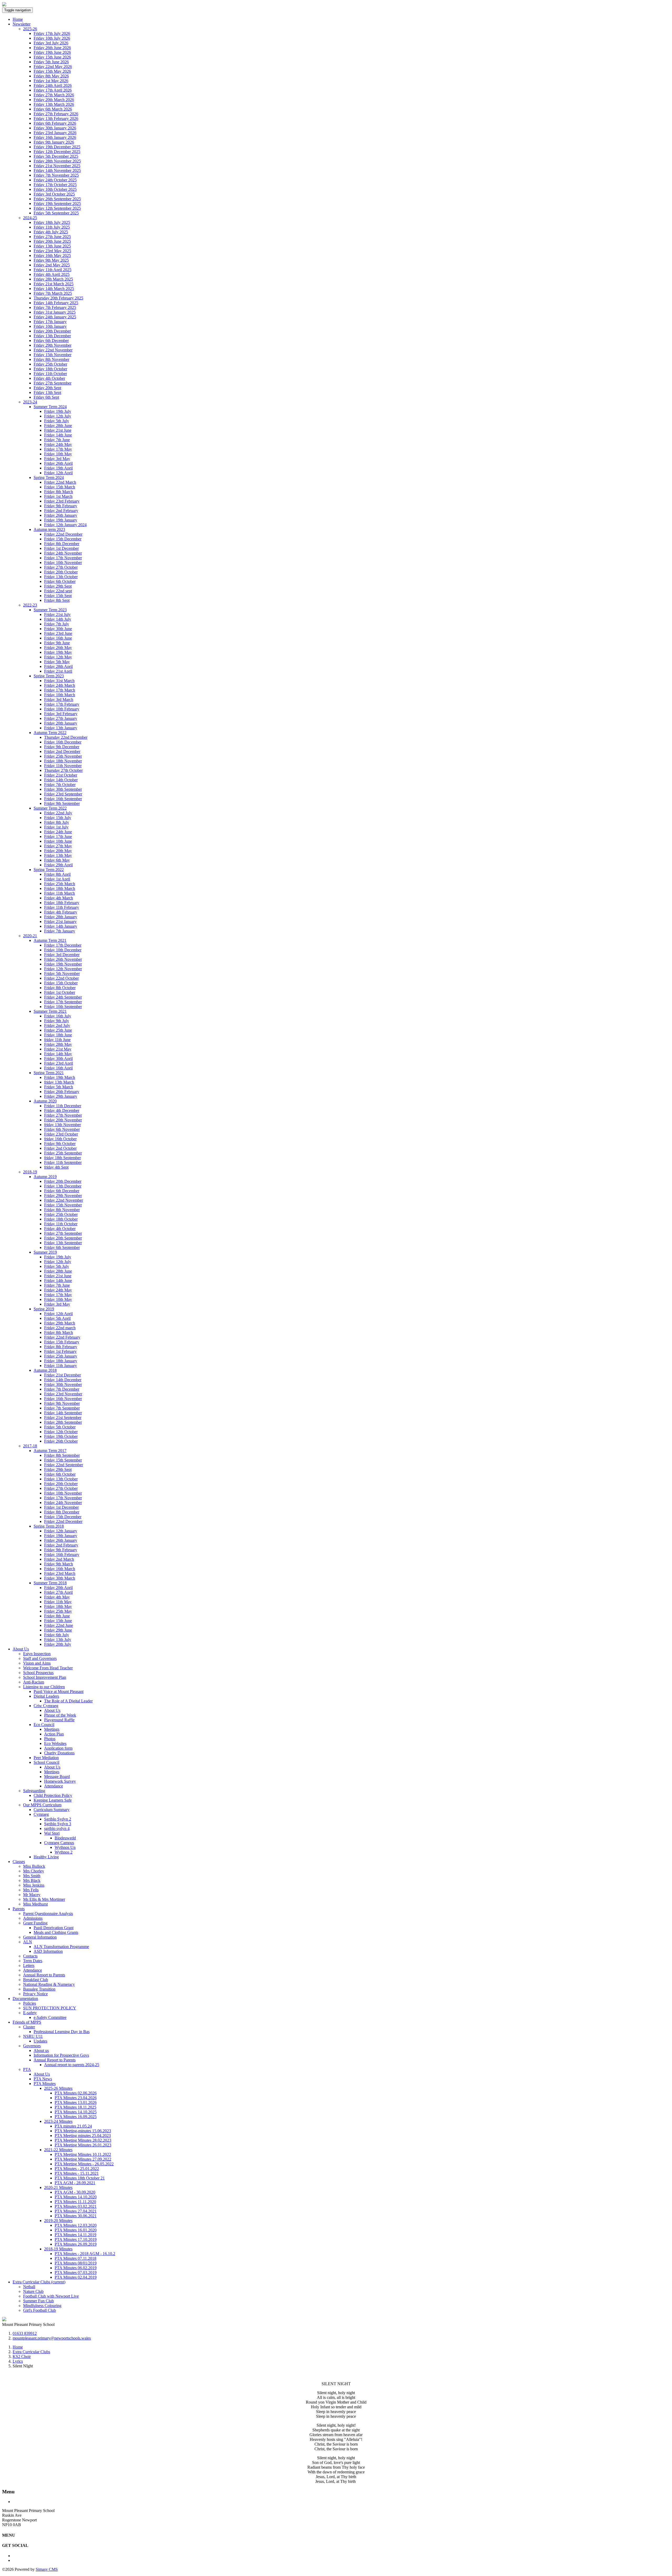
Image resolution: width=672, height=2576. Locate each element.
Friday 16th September (63, 799)
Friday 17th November (63, 558)
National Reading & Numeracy (49, 1984)
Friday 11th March (59, 893)
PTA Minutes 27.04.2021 (76, 2211)
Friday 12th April (58, 473)
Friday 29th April (58, 865)
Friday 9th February (61, 506)
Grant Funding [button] (35, 1923)
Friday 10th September (63, 1007)
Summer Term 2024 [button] (50, 407)
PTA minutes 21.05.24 (73, 2126)
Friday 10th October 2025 (55, 189)
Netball (29, 2287)
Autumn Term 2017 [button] (50, 1451)
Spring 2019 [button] (44, 1309)
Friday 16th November (63, 1399)
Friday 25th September (63, 1153)
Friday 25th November (63, 756)
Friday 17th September (63, 1002)
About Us (52, 1710)
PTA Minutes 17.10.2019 (76, 2239)
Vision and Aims (37, 1663)
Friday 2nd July (57, 1025)
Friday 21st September (63, 1418)
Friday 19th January (61, 520)
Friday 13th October (61, 577)
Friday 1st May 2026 (51, 81)
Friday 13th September (63, 1243)
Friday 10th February (62, 709)
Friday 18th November (63, 761)
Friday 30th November (63, 1384)
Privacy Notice (35, 1994)
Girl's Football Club (40, 2310)
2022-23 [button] (30, 605)
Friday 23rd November (63, 1394)
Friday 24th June (58, 832)
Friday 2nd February (61, 511)
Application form (58, 1748)
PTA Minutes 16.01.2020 (76, 2230)
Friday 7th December (62, 1389)
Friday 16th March (60, 1569)
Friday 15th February (62, 1342)
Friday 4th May (57, 1597)
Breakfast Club (36, 1980)
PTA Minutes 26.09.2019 (76, 2244)
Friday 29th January (61, 1096)
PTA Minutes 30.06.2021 (76, 2216)
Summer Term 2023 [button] (50, 610)
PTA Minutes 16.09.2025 (76, 2117)
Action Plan (54, 1734)
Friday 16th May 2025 (52, 255)
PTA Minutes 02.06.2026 (76, 2093)
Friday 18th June (58, 1035)
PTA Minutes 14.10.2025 (76, 2112)
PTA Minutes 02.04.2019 (76, 2277)
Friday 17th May (58, 449)
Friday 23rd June (58, 633)
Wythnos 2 (64, 1852)
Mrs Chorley (34, 1871)
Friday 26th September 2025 (57, 199)
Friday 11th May (58, 1602)
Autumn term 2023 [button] (49, 529)
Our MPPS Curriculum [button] (42, 1805)
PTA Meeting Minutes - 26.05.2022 (84, 2164)
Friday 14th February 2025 (56, 303)
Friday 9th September (62, 803)
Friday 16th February (62, 1554)
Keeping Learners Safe (53, 1800)
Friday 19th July (58, 411)
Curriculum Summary (52, 1810)
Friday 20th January (61, 723)
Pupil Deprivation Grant (54, 1928)
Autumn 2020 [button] (45, 1101)
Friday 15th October (61, 983)
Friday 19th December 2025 (57, 147)
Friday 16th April (58, 1068)
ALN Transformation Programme (61, 1947)
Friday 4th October (49, 378)
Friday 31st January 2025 (55, 312)
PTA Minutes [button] (45, 2084)
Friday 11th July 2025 (52, 227)
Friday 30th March (60, 1578)
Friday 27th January (61, 718)
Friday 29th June (58, 1630)
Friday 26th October (61, 1441)
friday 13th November (62, 1125)
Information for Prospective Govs (61, 2055)
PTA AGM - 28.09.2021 (75, 2183)
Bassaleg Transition (39, 1989)
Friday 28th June (58, 426)
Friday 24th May (58, 444)
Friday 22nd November (53, 350)
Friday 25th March (60, 884)
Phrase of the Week (60, 1715)
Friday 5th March (59, 1087)
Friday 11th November (63, 766)
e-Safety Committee (50, 2017)
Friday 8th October (60, 988)
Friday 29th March (60, 1323)
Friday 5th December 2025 (56, 156)
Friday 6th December (51, 341)
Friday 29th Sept (58, 586)
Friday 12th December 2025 (57, 152)
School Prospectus (38, 1673)
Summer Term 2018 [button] (50, 1583)
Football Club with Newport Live (51, 2296)
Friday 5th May (57, 662)
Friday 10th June (58, 841)
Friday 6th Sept (46, 397)
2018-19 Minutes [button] (58, 2249)
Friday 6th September (62, 1247)
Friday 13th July (58, 1640)
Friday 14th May (58, 1054)
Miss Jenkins (34, 1885)
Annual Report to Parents (44, 1975)
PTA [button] (27, 2069)
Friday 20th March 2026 (54, 100)
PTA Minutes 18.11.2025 (75, 2107)
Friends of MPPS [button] (27, 2022)
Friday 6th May (57, 860)
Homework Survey (60, 1781)
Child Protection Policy (53, 1795)
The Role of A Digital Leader (68, 1701)
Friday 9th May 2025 (51, 260)
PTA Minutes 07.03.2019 (76, 2273)
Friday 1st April (57, 879)
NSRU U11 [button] (33, 2036)
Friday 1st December (61, 548)
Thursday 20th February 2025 (58, 298)
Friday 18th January (61, 1361)
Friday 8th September (62, 1455)
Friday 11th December (63, 1106)
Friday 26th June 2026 (52, 48)
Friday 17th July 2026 (52, 33)
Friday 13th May (58, 855)
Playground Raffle (59, 1720)
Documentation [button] (25, 1999)
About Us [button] (21, 1649)
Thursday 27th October (63, 770)
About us (41, 2050)
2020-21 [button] (30, 936)
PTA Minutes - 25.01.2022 (77, 2169)
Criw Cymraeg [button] (46, 1706)
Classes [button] (19, 1862)
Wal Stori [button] (52, 1833)
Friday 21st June (58, 430)
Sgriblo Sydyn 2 (58, 1819)
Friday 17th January (50, 322)
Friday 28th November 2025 (57, 161)
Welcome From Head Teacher (48, 1668)
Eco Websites (55, 1743)
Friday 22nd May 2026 (53, 67)
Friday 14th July (58, 619)
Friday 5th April (57, 1318)
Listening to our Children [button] (44, 1687)
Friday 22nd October (61, 978)
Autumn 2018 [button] (45, 1370)
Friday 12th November (63, 969)
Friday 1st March (58, 496)
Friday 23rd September (63, 794)
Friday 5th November (62, 973)
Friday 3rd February (61, 714)
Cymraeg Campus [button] (59, 1843)
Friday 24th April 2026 (53, 85)
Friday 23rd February (62, 501)
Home (18, 19)
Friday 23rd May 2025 (52, 251)
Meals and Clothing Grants (56, 1932)
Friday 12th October (61, 1432)
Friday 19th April (58, 468)
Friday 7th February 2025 (55, 307)
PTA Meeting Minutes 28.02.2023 (83, 2140)
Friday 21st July (57, 614)
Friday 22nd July (58, 813)
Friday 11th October (50, 374)
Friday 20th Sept (47, 388)
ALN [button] (28, 1942)
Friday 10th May (58, 454)
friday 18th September (62, 1158)
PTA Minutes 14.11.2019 (75, 2235)
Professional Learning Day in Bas (62, 2032)
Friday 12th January (61, 1531)
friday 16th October (60, 1139)
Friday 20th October (61, 572)
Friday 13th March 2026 (54, 104)
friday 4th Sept (56, 1167)
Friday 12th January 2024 (65, 525)
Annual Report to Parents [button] (55, 2060)
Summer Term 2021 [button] (50, 1011)
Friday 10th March (60, 695)
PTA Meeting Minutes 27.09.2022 (83, 2159)
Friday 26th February (62, 1092)
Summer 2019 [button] (45, 1252)
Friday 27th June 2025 (52, 237)
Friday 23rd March (60, 1573)
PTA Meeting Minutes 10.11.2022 (83, 2154)
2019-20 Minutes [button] (58, 2221)
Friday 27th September (52, 383)
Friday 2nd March (59, 1559)
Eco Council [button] (44, 1725)
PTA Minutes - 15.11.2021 (77, 2173)
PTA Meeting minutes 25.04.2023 (83, 2136)
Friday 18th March (60, 888)
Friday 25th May (58, 1611)
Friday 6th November (62, 1129)
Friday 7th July (57, 624)
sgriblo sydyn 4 (57, 1828)
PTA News (43, 2079)
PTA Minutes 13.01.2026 (76, 2102)
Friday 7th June (57, 440)
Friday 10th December (63, 950)
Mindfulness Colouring (42, 2306)
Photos (50, 1739)
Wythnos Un (65, 1847)
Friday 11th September (63, 1162)
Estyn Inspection (37, 1654)
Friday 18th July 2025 (52, 222)
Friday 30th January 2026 (55, 128)
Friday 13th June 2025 (52, 246)
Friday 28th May (58, 1044)
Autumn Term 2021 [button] (50, 940)
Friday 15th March (60, 487)
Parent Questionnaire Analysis (48, 1913)
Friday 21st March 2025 (54, 284)
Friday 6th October (60, 581)
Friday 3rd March (59, 700)
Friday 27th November (63, 1115)
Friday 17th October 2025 (55, 185)
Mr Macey (32, 1895)
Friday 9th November (62, 1403)
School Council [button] (46, 1762)
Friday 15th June (58, 1621)
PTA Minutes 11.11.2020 (75, 2202)
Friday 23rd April (59, 1063)
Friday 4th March (59, 898)
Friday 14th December (63, 1380)
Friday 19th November (63, 964)
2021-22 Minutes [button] (58, 2150)
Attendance (54, 1786)
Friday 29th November (52, 345)
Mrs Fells (31, 1890)
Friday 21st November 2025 (57, 166)
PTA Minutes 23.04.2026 (76, 2098)
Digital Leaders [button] (46, 1696)
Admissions (33, 1918)
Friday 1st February (60, 1351)
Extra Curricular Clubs (31, 2352)
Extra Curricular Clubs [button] (39, 2282)
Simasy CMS (47, 2569)
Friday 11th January (61, 1366)
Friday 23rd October (61, 1134)
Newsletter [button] (22, 24)
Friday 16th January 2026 (55, 137)
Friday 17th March (60, 690)
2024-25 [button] (30, 218)
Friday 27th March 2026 (54, 95)
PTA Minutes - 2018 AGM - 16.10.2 (85, 2254)
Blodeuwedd (65, 1838)
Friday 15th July (58, 818)
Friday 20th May (58, 851)
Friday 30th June (58, 629)
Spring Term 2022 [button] (49, 870)
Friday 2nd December (62, 751)
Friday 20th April (58, 1588)
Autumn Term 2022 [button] (50, 733)
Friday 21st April (58, 671)
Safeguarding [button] (34, 1791)
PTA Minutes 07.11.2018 (75, 2258)
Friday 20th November (63, 1120)
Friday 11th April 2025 (52, 270)
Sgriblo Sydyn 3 (58, 1824)
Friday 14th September (63, 1413)
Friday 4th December (62, 1110)
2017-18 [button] (30, 1446)
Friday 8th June (57, 1616)
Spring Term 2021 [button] (49, 1073)
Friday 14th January (61, 926)
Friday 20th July (58, 1644)
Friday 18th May (58, 1606)
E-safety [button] (30, 2013)
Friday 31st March (59, 681)
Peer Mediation (46, 1758)
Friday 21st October (61, 775)
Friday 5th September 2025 (56, 213)
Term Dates (33, 1961)
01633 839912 (25, 2333)
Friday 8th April (57, 874)
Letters (29, 1965)
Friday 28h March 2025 (53, 279)
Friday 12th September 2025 (57, 208)
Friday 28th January (61, 917)
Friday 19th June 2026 (52, 52)
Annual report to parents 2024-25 (72, 2065)
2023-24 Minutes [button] (58, 2121)
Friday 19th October (61, 1436)
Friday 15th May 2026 (52, 71)
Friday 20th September (63, 1238)
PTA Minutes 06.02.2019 (76, 2268)
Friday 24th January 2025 (55, 317)
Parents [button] (19, 1909)
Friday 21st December (62, 1375)
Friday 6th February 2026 (55, 123)
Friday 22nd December (63, 534)
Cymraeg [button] (41, 1814)
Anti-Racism (34, 1682)
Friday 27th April (58, 1592)
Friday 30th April (58, 1059)
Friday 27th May (58, 846)
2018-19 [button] (30, 1172)
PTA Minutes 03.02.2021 (76, 2206)
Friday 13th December (52, 336)
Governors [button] (32, 2046)
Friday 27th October (61, 567)
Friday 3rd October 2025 (54, 194)
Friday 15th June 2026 (52, 57)
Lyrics (18, 2361)
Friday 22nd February (62, 1337)
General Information (40, 1937)
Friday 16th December (63, 742)
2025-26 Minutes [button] (58, 2088)
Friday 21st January (60, 922)
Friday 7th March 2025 (53, 293)
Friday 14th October (61, 780)
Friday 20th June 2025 (52, 241)
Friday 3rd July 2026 (51, 43)
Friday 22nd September (64, 1465)
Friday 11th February (62, 907)
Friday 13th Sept (47, 392)
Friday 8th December (62, 544)
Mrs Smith (32, 1876)
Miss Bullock (34, 1866)
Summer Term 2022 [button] (50, 808)
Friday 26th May (58, 648)
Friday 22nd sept (58, 591)
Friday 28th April (58, 666)
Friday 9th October (60, 1144)
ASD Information (48, 1951)
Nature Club (33, 2291)
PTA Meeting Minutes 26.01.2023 (83, 2145)
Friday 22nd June (59, 1625)
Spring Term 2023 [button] (49, 676)
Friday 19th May (58, 652)
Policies (30, 2003)
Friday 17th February (62, 704)
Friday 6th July (57, 1635)
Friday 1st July (56, 827)
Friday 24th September (63, 997)
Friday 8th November (51, 359)
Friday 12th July (58, 416)
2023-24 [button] (30, 402)
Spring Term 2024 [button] (49, 477)
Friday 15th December (63, 539)
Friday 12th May (58, 657)
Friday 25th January (61, 1356)
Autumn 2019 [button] (45, 1177)
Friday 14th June (58, 435)
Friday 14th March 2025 (54, 289)
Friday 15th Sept (58, 596)
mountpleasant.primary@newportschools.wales (52, 2338)
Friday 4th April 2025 (52, 274)
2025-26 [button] (30, 29)
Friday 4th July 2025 (51, 232)
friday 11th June (57, 1040)
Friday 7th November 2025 (56, 175)
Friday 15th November (52, 355)
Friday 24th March (60, 685)
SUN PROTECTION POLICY (50, 2008)
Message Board (57, 1777)
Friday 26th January (61, 515)
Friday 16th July (58, 1016)
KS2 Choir (22, 2356)
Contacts (30, 1956)
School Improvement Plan (45, 1677)
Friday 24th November (63, 553)
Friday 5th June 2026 (51, 62)
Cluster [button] (29, 2027)
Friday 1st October (60, 992)
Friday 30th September (63, 789)
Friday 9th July (57, 1021)
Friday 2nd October (60, 1148)
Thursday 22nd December (66, 737)
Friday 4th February (61, 912)
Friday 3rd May (57, 459)
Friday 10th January (50, 326)
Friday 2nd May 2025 (52, 265)
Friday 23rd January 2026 (55, 133)
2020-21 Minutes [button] (58, 2187)
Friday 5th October (60, 1427)
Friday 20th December (52, 331)
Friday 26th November (63, 959)
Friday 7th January (60, 931)
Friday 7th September (62, 1408)
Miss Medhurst (35, 1904)
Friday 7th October (60, 785)
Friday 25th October (50, 364)
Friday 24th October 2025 (55, 180)
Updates (40, 2041)
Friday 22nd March (60, 482)
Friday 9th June (57, 643)
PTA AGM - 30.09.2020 (75, 2192)
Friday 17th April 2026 (53, 90)
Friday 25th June (58, 1030)
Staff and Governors (40, 1658)
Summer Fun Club (38, 2301)
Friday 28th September (63, 1422)
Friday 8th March (59, 492)
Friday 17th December (63, 945)
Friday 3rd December (62, 955)
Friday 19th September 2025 (57, 204)
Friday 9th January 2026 (54, 142)
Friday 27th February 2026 (56, 114)
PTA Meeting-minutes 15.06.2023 (83, 2131)
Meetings (52, 1729)
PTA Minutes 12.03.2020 (76, 2225)
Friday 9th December (62, 747)
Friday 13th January (61, 728)
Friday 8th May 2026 (51, 76)
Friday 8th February (61, 1347)
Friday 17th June (58, 836)
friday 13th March (59, 1082)
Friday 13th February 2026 (56, 118)
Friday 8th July (57, 822)
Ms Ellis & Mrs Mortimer (44, 1899)
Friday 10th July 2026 (52, 38)
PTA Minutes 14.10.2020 (76, 2197)
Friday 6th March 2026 (53, 109)
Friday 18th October (50, 369)
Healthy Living (46, 1857)
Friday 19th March (60, 1077)
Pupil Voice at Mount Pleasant (59, 1691)
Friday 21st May (58, 1049)
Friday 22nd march (60, 1328)
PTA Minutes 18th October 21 (80, 2178)
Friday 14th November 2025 (57, 170)
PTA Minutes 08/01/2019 (76, 2263)
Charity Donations (59, 1753)
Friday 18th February (62, 903)
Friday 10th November (63, 563)
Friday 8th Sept (57, 600)
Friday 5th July (57, 421)
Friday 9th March (59, 1564)
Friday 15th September (63, 1460)
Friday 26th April (58, 463)
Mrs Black (32, 1880)
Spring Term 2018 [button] (49, 1526)
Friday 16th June (58, 638)
